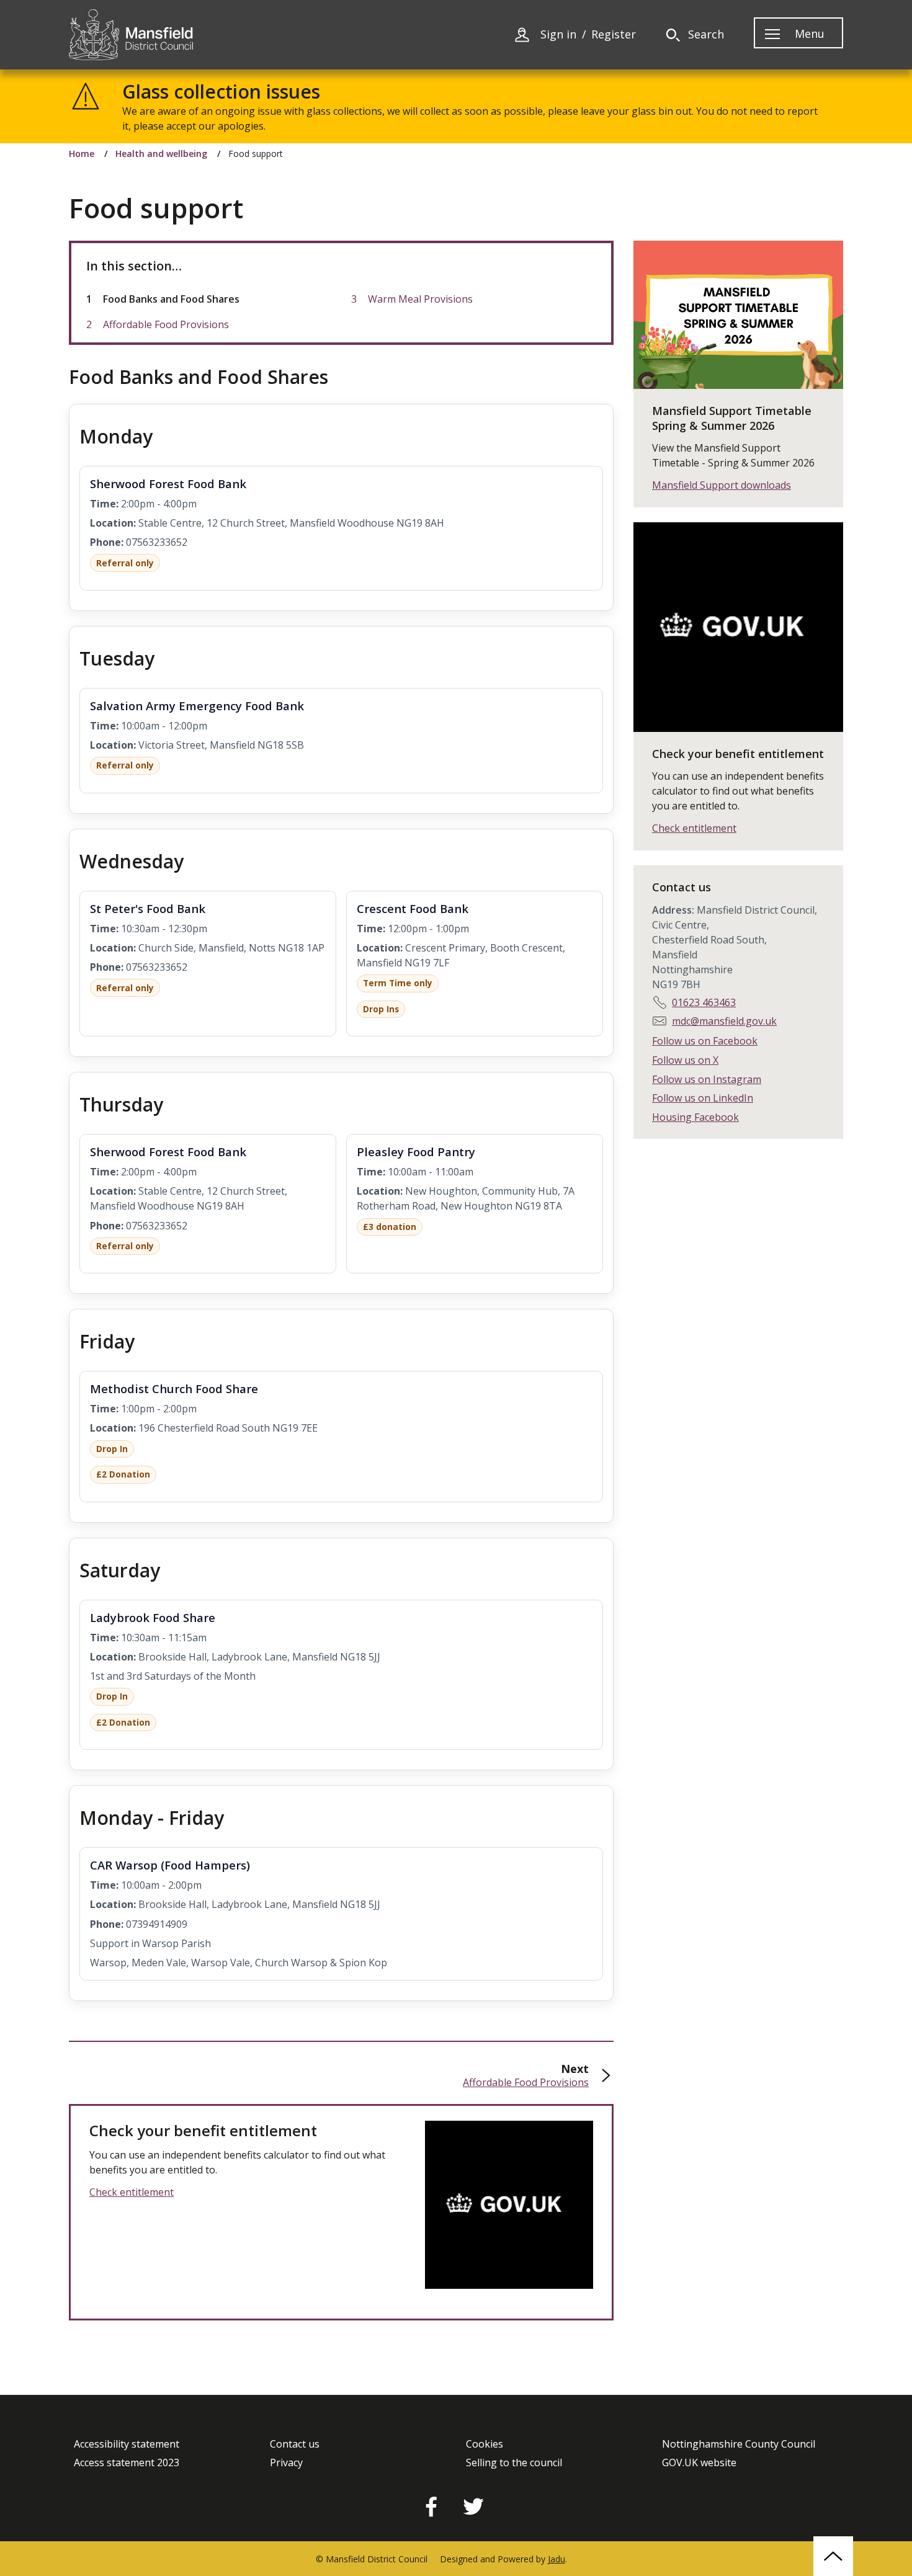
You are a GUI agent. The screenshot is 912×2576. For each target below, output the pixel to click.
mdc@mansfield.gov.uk (724, 1021)
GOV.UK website (699, 2463)
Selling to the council (514, 2463)
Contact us (295, 2444)
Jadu (557, 2559)
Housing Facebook (695, 1117)
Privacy (286, 2463)
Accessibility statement (127, 2444)
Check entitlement (132, 2192)
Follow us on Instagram (707, 1079)
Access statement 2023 (127, 2463)
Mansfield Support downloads (722, 485)
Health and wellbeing (161, 154)
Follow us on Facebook (705, 1041)
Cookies (485, 2444)
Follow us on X (685, 1060)
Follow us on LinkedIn (703, 1098)
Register (614, 34)
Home (82, 154)
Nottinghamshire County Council (739, 2444)
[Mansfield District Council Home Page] (131, 35)
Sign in (558, 34)
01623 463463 (704, 1002)
